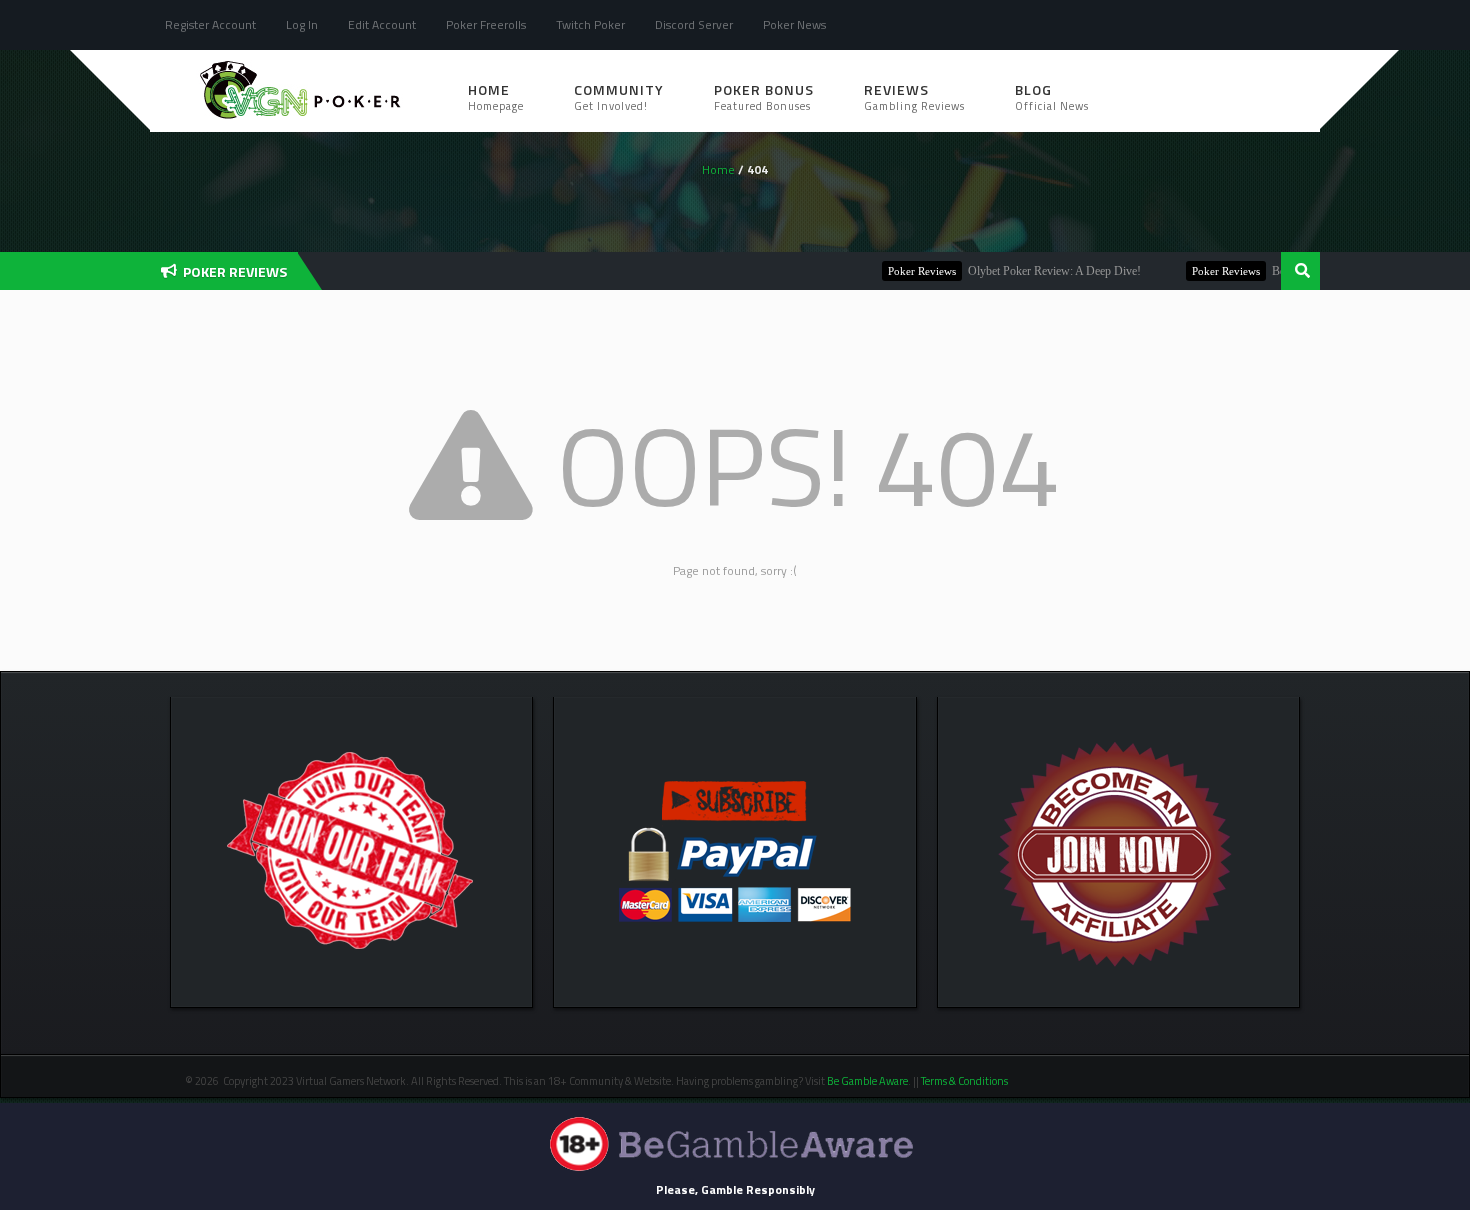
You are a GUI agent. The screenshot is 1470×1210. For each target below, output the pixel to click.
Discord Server (694, 24)
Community (619, 96)
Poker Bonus (764, 96)
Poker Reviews (899, 271)
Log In (302, 24)
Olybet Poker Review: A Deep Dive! (1031, 271)
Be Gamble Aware (867, 1081)
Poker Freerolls (486, 24)
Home (496, 96)
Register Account (210, 24)
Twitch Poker (590, 24)
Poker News (794, 24)
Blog (1052, 96)
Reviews (914, 96)
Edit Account (382, 24)
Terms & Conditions (965, 1081)
